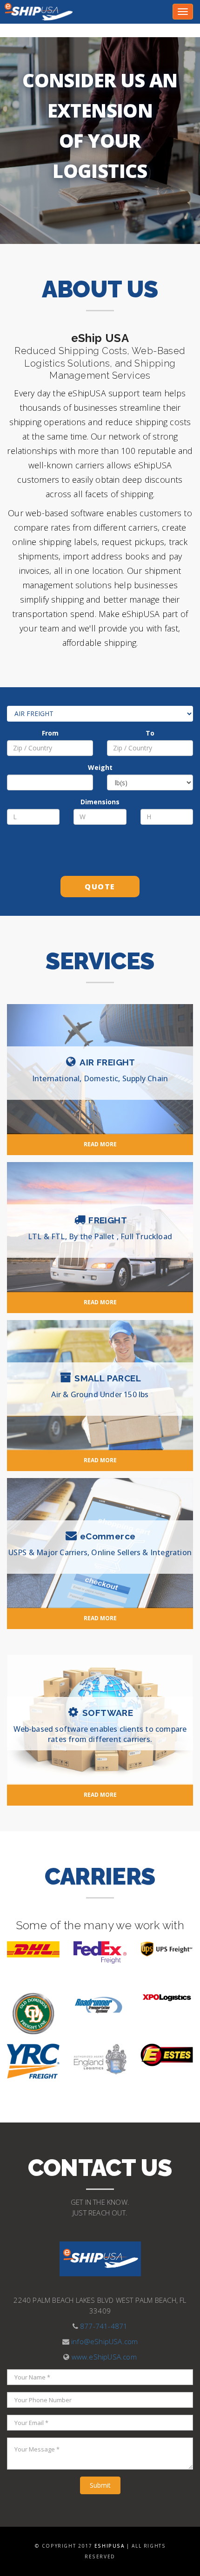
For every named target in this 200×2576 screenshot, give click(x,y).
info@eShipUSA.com (104, 2341)
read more (100, 1144)
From (50, 733)
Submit (100, 2485)
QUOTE (100, 887)
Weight (100, 767)
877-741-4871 (104, 2326)
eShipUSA (110, 2546)
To (150, 733)
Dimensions (100, 802)
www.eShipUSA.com (104, 2357)
